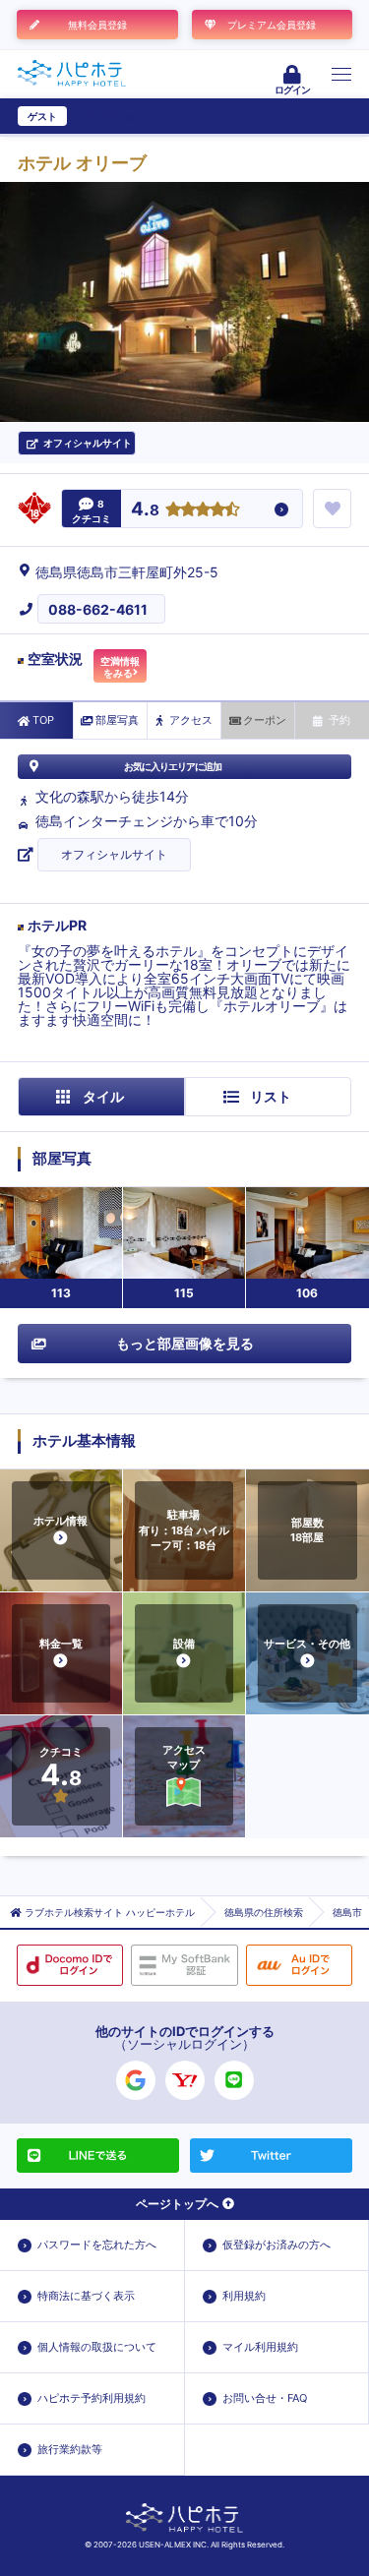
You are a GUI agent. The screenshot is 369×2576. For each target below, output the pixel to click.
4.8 (145, 510)
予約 (339, 720)
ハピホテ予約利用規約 (92, 2398)
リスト (271, 1096)
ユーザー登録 (104, 116)
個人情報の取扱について (97, 2347)
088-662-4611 (98, 609)
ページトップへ (177, 2204)
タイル (103, 1096)
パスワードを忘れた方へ (97, 2245)
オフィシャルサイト (114, 854)
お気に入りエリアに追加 (173, 766)
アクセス (191, 720)
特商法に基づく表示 (86, 2296)
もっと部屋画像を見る (185, 1343)
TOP (43, 720)
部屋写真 (117, 720)
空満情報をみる (120, 667)
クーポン (265, 720)
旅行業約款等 (70, 2449)
